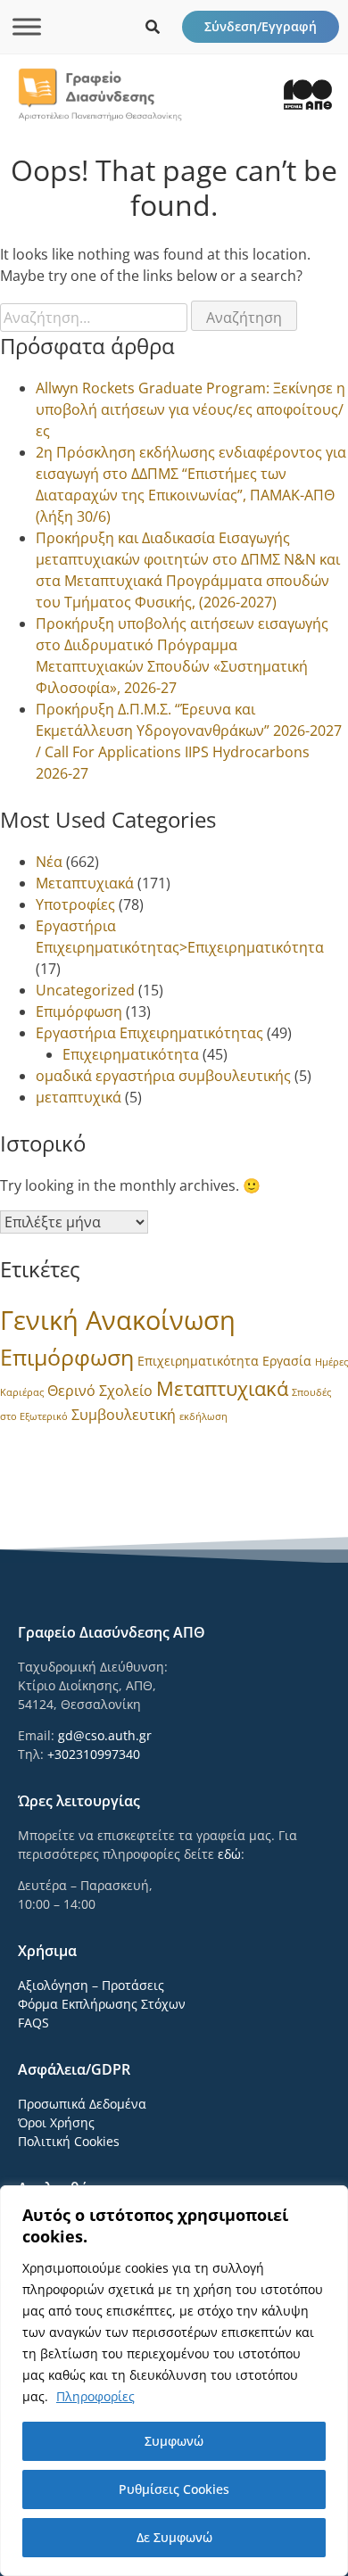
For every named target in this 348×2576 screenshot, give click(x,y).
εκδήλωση (203, 1416)
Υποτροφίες (75, 904)
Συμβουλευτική (124, 1415)
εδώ (229, 1854)
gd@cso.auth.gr (105, 1735)
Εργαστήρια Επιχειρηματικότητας (149, 1033)
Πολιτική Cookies (69, 2141)
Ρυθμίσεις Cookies (174, 2489)
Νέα (49, 862)
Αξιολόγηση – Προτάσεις (91, 1985)
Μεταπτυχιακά (85, 883)
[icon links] (153, 27)
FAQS (33, 2023)
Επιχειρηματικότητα (131, 1054)
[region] (174, 2381)
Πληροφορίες (95, 2396)
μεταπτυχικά (79, 1097)
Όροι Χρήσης (56, 2122)
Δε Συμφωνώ (174, 2537)
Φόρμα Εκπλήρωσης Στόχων (102, 2004)
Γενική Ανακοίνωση (118, 1320)
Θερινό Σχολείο (100, 1391)
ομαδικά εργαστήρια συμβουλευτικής (163, 1076)
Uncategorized (85, 990)
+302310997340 (94, 1754)
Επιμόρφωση (79, 1011)
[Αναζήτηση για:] (95, 318)
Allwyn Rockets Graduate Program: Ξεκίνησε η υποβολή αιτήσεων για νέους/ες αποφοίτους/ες (191, 409)
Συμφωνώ (174, 2441)
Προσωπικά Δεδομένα (82, 2104)
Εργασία (287, 1361)
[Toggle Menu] (27, 26)
